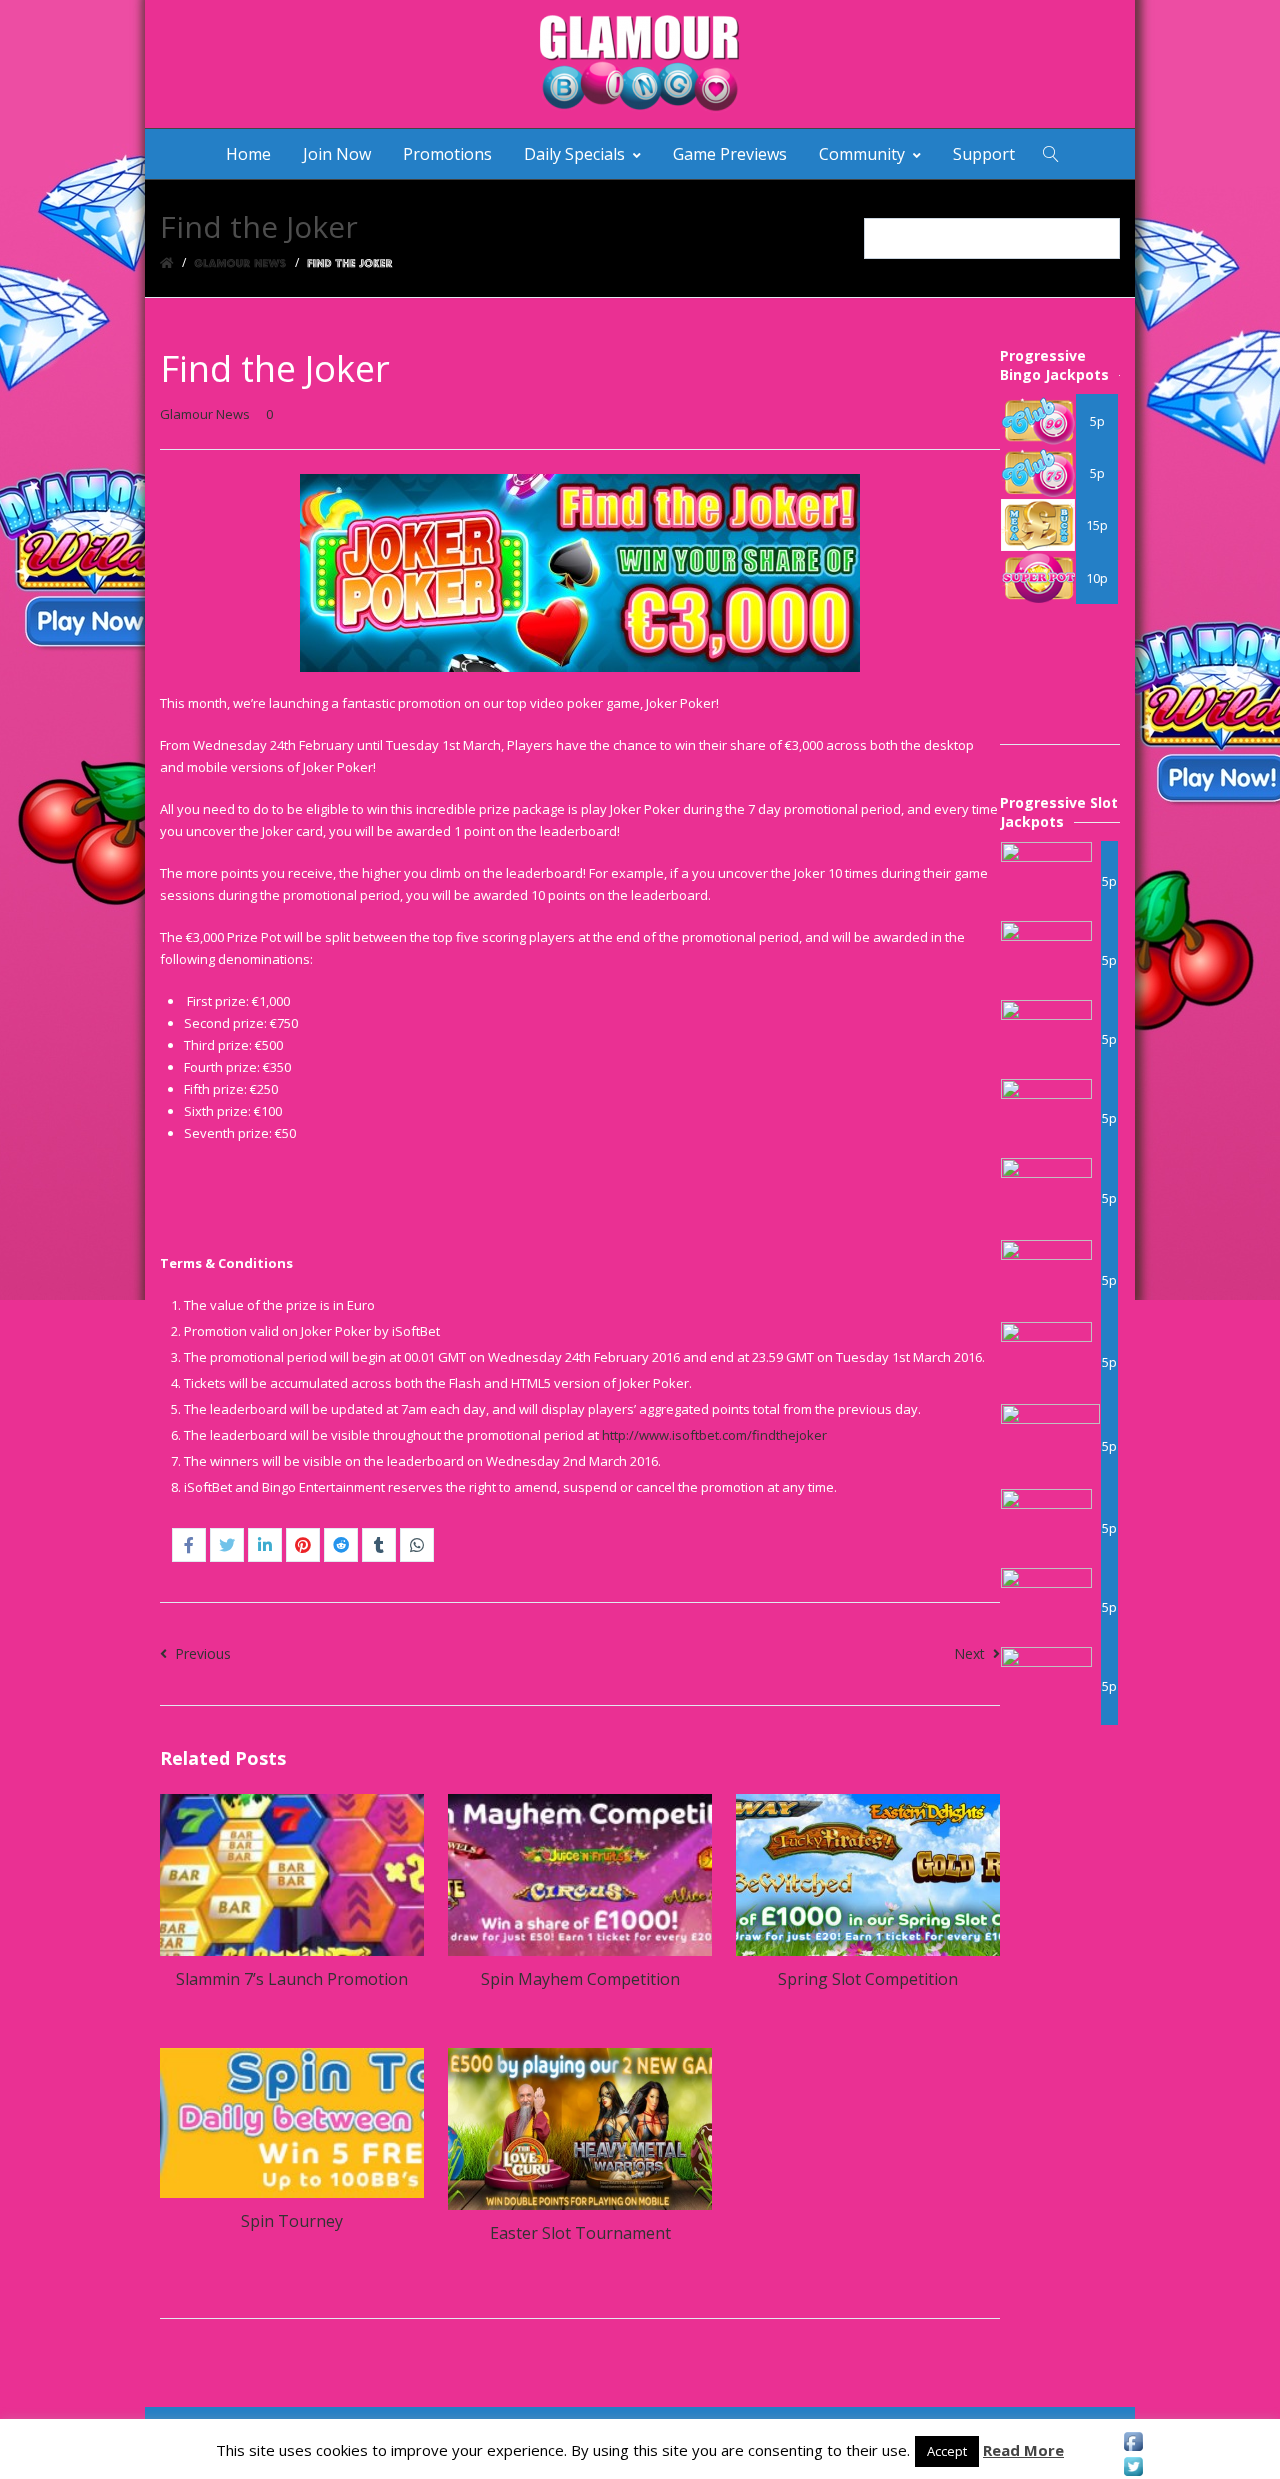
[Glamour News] (240, 262)
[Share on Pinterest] (303, 1545)
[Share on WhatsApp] (417, 1545)
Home (248, 154)
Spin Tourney (292, 2221)
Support (984, 154)
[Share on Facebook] (189, 1545)
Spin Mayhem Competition (580, 1979)
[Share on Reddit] (341, 1545)
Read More (1023, 2450)
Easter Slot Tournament (580, 2233)
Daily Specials (574, 154)
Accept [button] (947, 2451)
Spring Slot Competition (868, 1979)
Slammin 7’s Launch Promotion (292, 1979)
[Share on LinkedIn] (265, 1545)
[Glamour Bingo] (640, 64)
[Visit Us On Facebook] (1133, 2441)
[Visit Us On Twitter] (1133, 2466)
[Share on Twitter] (227, 1545)
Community (862, 154)
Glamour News (205, 414)
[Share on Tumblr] (379, 1545)
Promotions (447, 154)
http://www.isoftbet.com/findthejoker (714, 1435)
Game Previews (730, 154)
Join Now (337, 154)
